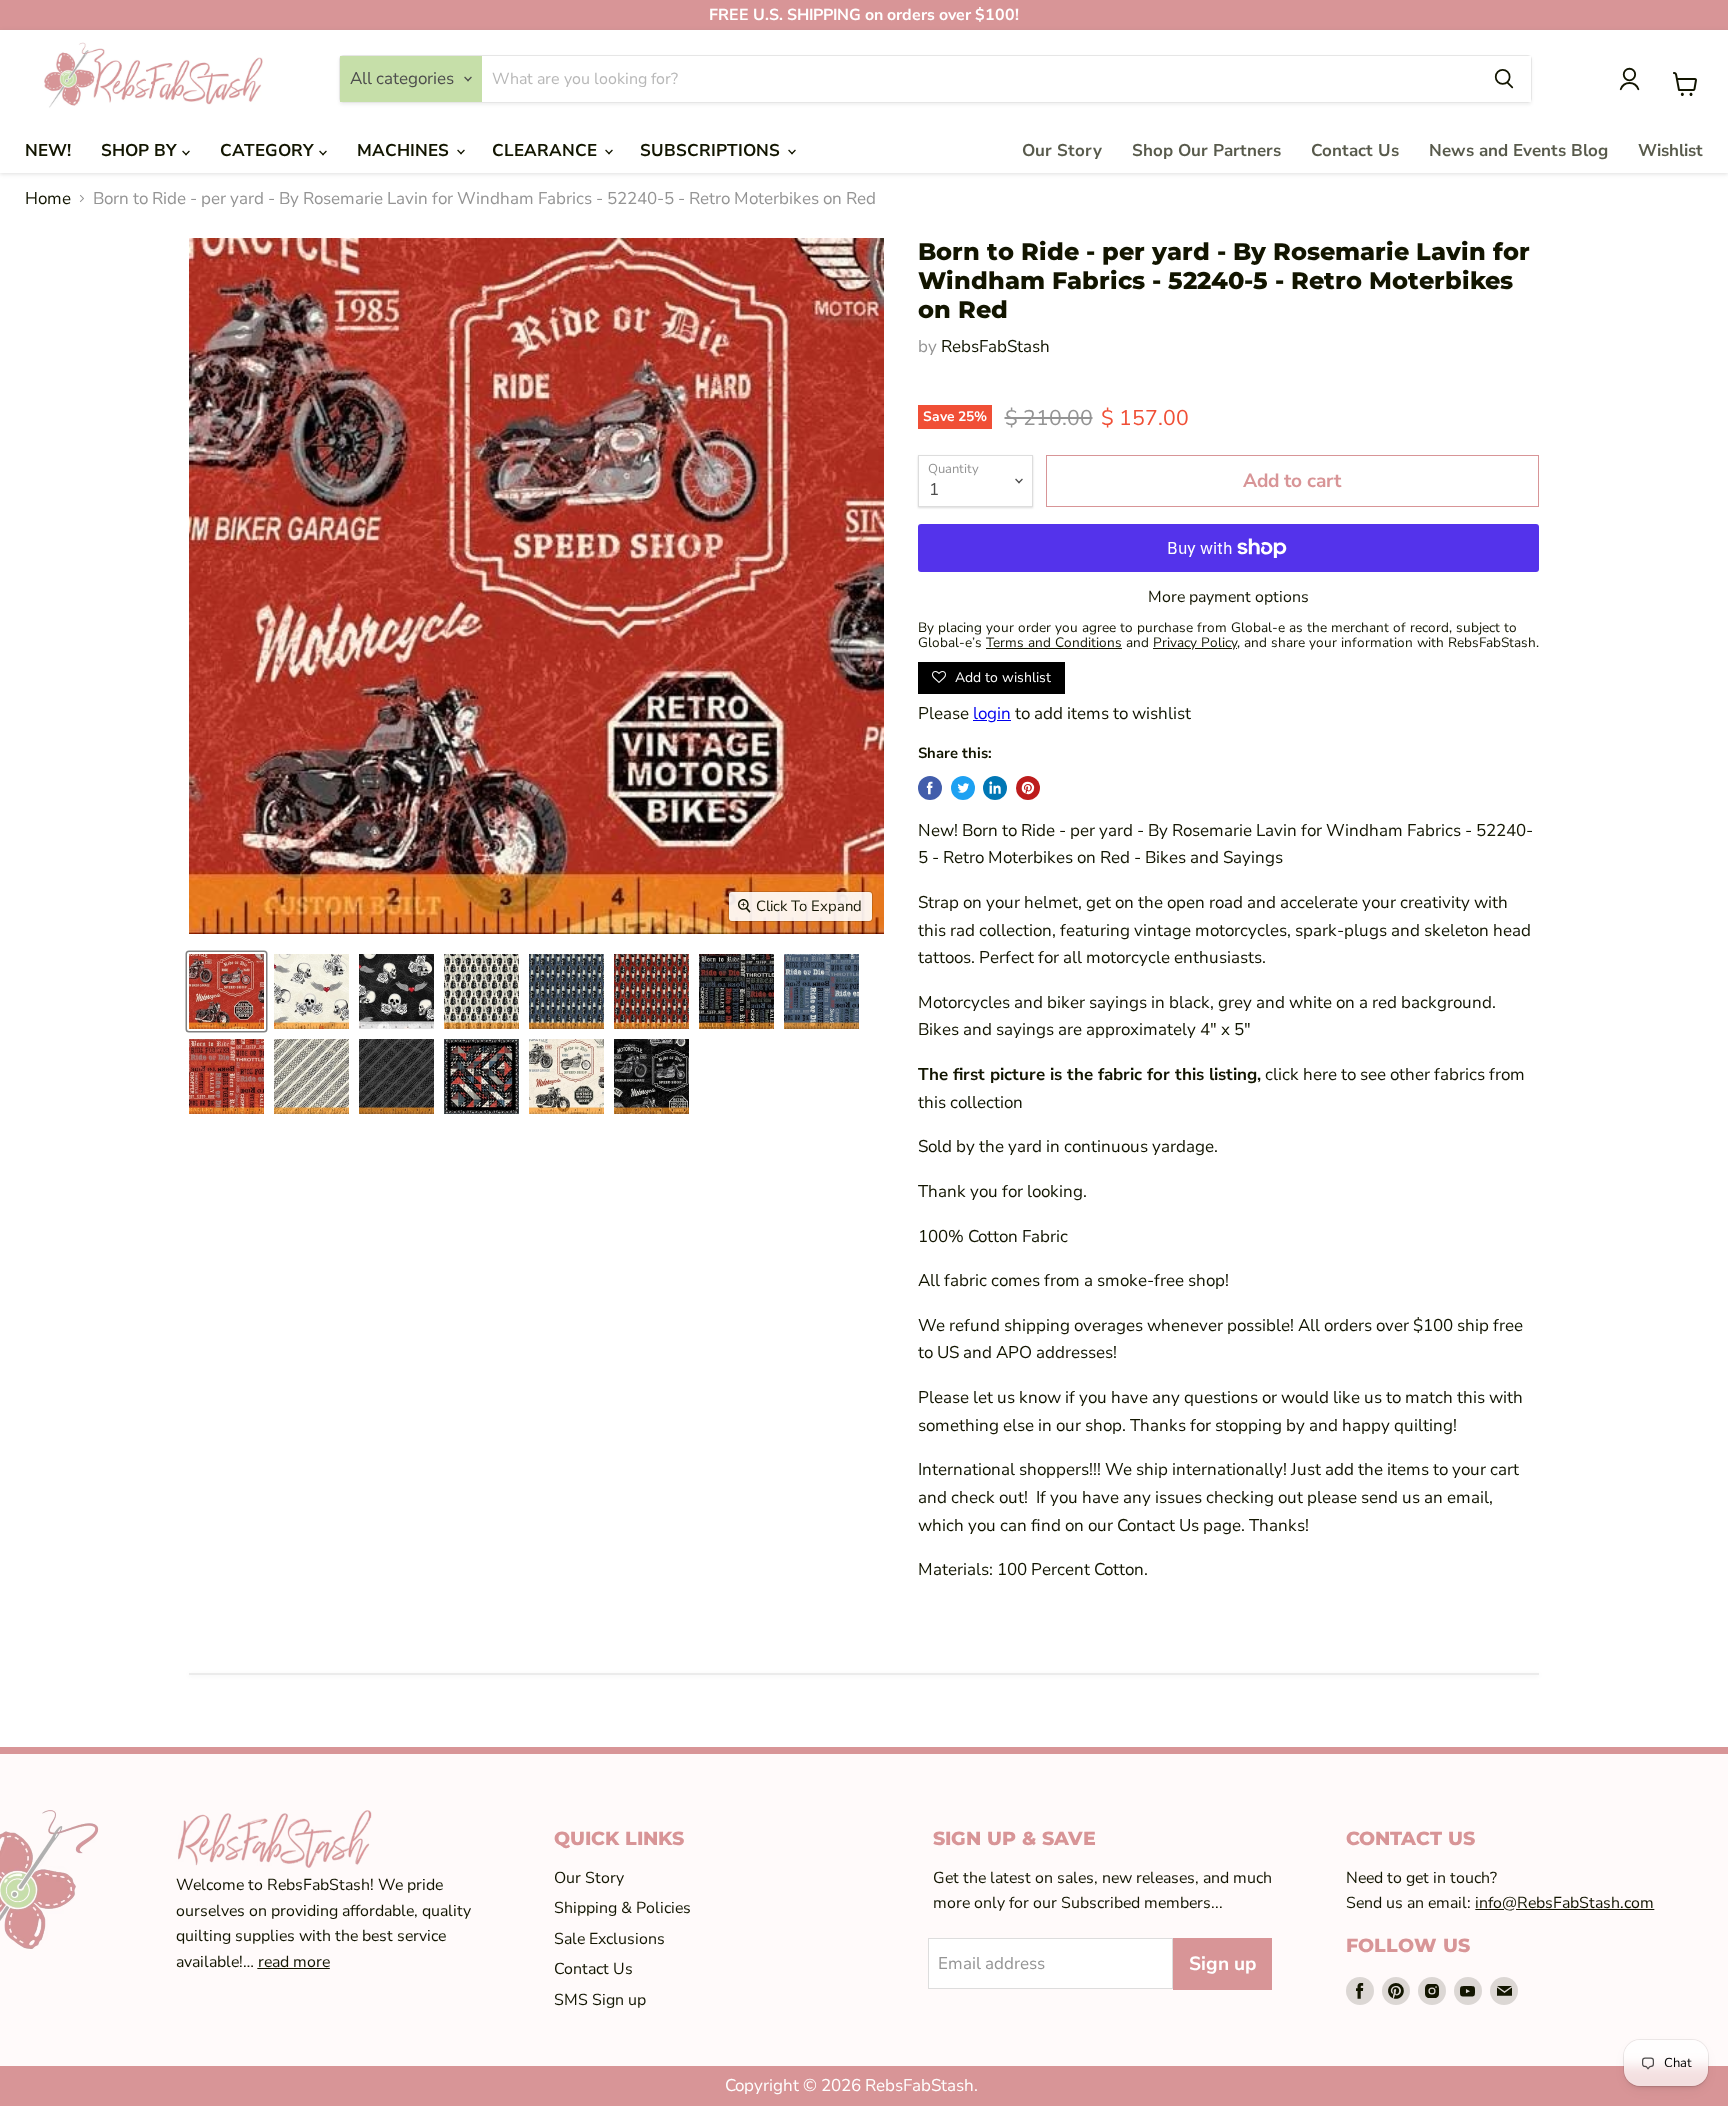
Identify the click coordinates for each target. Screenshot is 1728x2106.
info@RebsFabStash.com (1564, 1903)
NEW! (48, 150)
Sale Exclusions (609, 1939)
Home (48, 199)
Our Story (1062, 150)
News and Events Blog (1518, 150)
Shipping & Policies (622, 1908)
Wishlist (1670, 150)
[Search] (1504, 79)
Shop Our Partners (1206, 150)
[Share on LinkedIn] (995, 788)
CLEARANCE (547, 150)
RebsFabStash (995, 346)
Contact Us (1355, 150)
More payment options (1228, 597)
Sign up (1222, 1964)
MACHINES (405, 150)
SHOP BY (141, 150)
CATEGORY (269, 150)
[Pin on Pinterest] (1028, 788)
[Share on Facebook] (930, 788)
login (992, 713)
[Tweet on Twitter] (963, 788)
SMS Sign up (600, 2000)
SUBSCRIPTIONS (712, 150)
